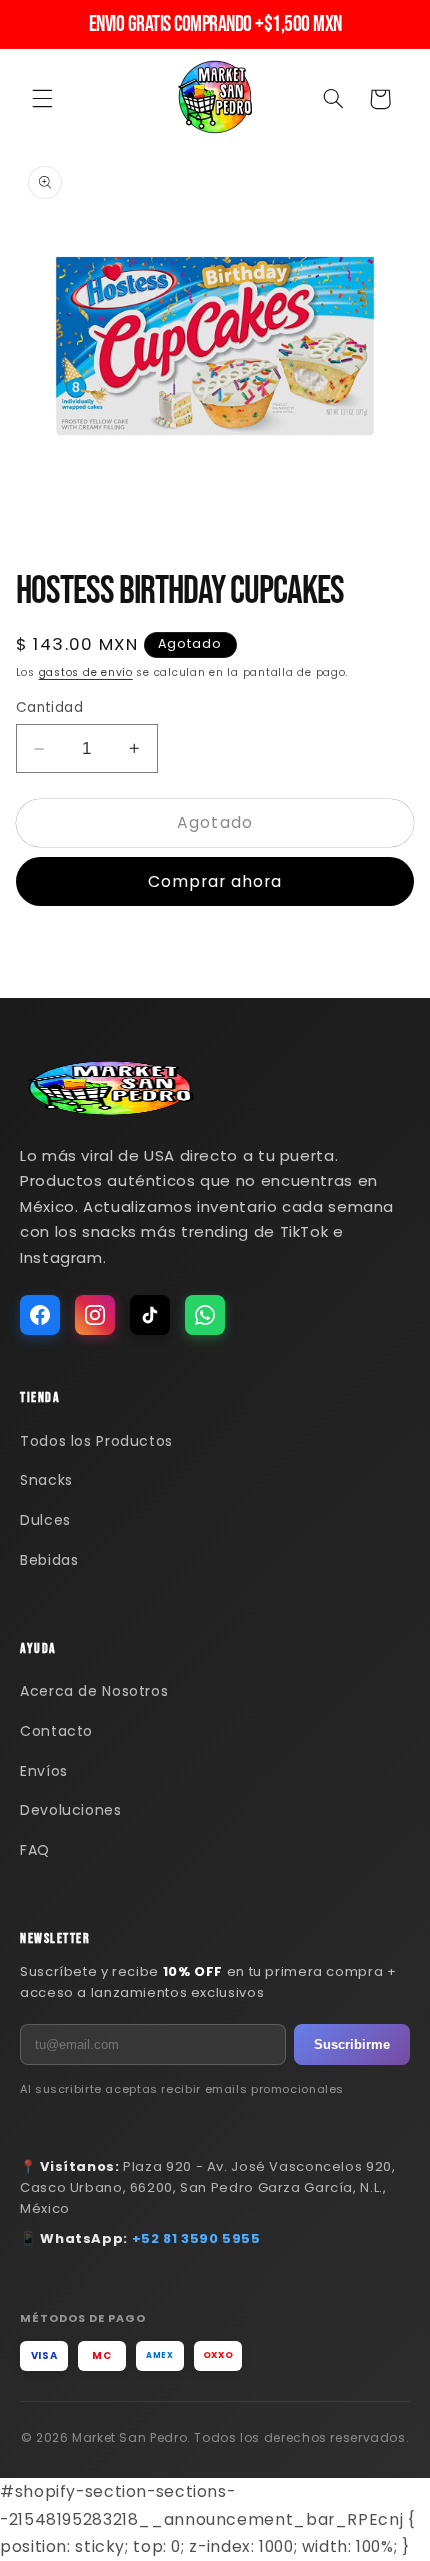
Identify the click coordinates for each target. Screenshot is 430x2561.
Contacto (56, 1731)
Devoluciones (71, 1810)
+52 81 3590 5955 (196, 2238)
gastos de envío (86, 672)
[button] (42, 99)
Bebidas (49, 1560)
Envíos (44, 1771)
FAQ (35, 1850)
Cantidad (49, 707)
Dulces (45, 1520)
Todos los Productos (96, 1441)
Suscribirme (352, 2044)
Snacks (46, 1480)
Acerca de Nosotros (94, 1691)
